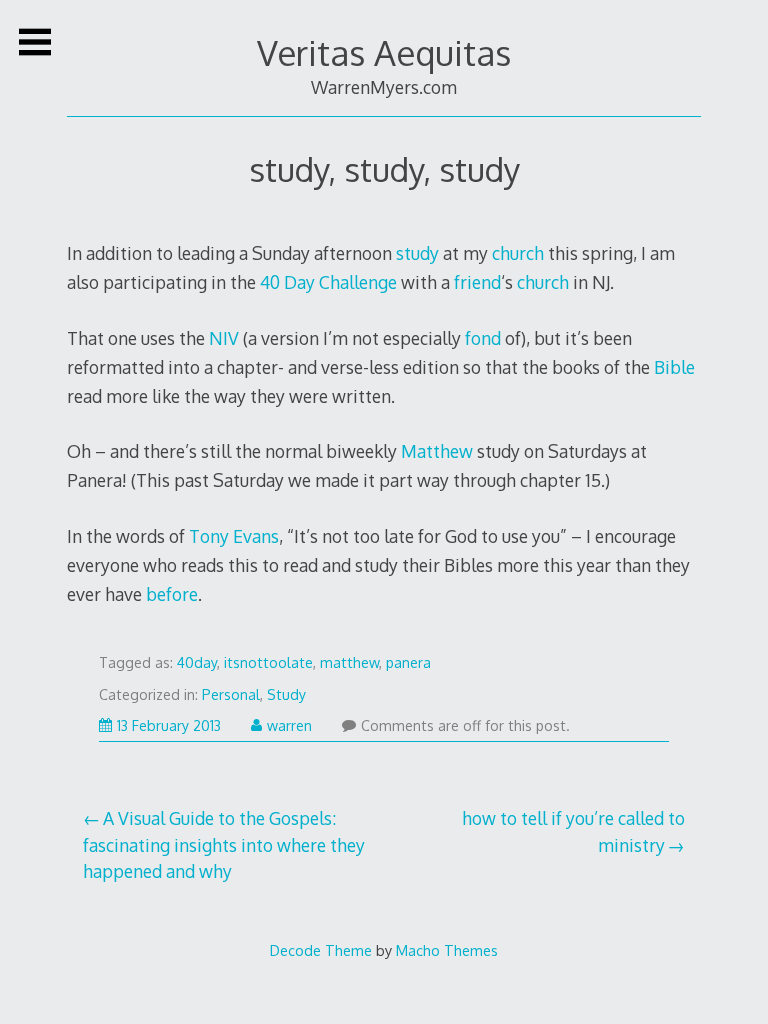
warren (289, 725)
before (172, 594)
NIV (224, 338)
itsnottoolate (268, 662)
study (417, 253)
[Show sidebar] (35, 42)
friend (477, 282)
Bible (674, 367)
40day (197, 662)
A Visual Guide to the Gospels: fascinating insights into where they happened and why (224, 844)
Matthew (437, 451)
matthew (349, 662)
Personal (231, 694)
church (518, 253)
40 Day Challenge (328, 282)
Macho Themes (447, 950)
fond (483, 338)
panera (408, 662)
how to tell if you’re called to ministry (573, 831)
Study (286, 694)
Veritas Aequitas (384, 52)
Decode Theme (321, 950)
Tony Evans (234, 536)
